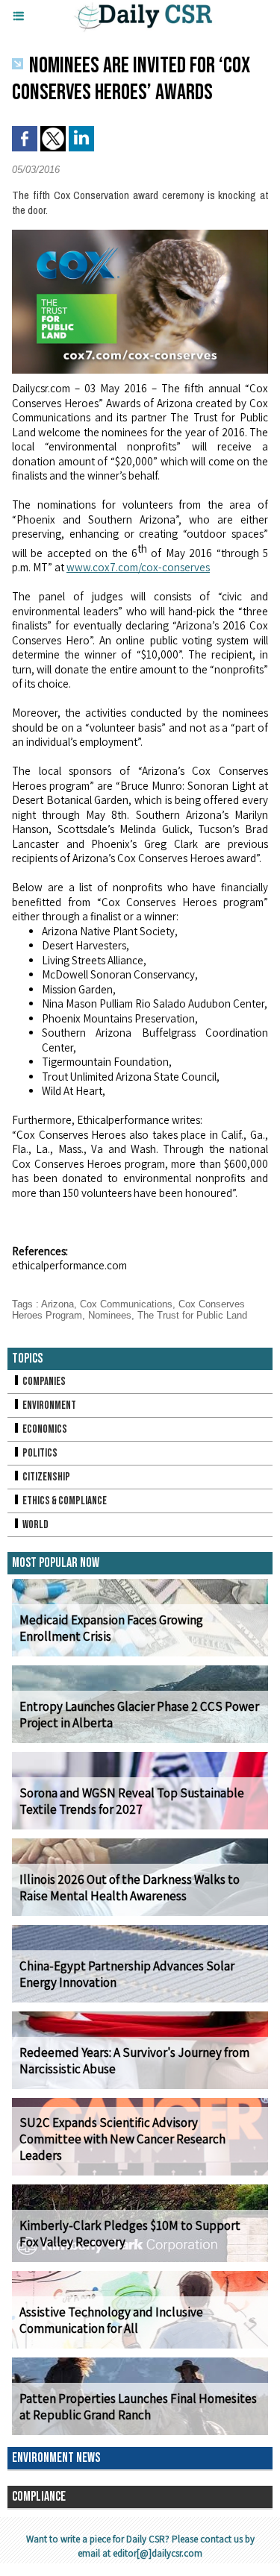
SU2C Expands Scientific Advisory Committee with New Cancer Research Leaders (122, 2139)
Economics (44, 1429)
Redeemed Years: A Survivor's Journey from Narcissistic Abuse (134, 2061)
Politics (39, 1453)
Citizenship (46, 1477)
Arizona (57, 1304)
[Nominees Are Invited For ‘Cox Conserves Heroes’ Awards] (140, 236)
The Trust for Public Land (192, 1315)
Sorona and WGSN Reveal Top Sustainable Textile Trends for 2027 (132, 1801)
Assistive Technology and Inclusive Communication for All (111, 2320)
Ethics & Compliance (64, 1501)
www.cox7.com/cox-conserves (138, 567)
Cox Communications (126, 1304)
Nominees (110, 1315)
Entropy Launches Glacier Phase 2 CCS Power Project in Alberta (139, 1715)
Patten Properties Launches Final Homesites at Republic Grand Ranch (138, 2407)
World (35, 1525)
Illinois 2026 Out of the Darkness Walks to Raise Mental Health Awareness (130, 1888)
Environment (49, 1405)
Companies (43, 1382)
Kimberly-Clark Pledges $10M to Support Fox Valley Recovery (130, 2234)
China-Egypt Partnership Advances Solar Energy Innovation (127, 1974)
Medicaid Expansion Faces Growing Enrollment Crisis (111, 1628)
